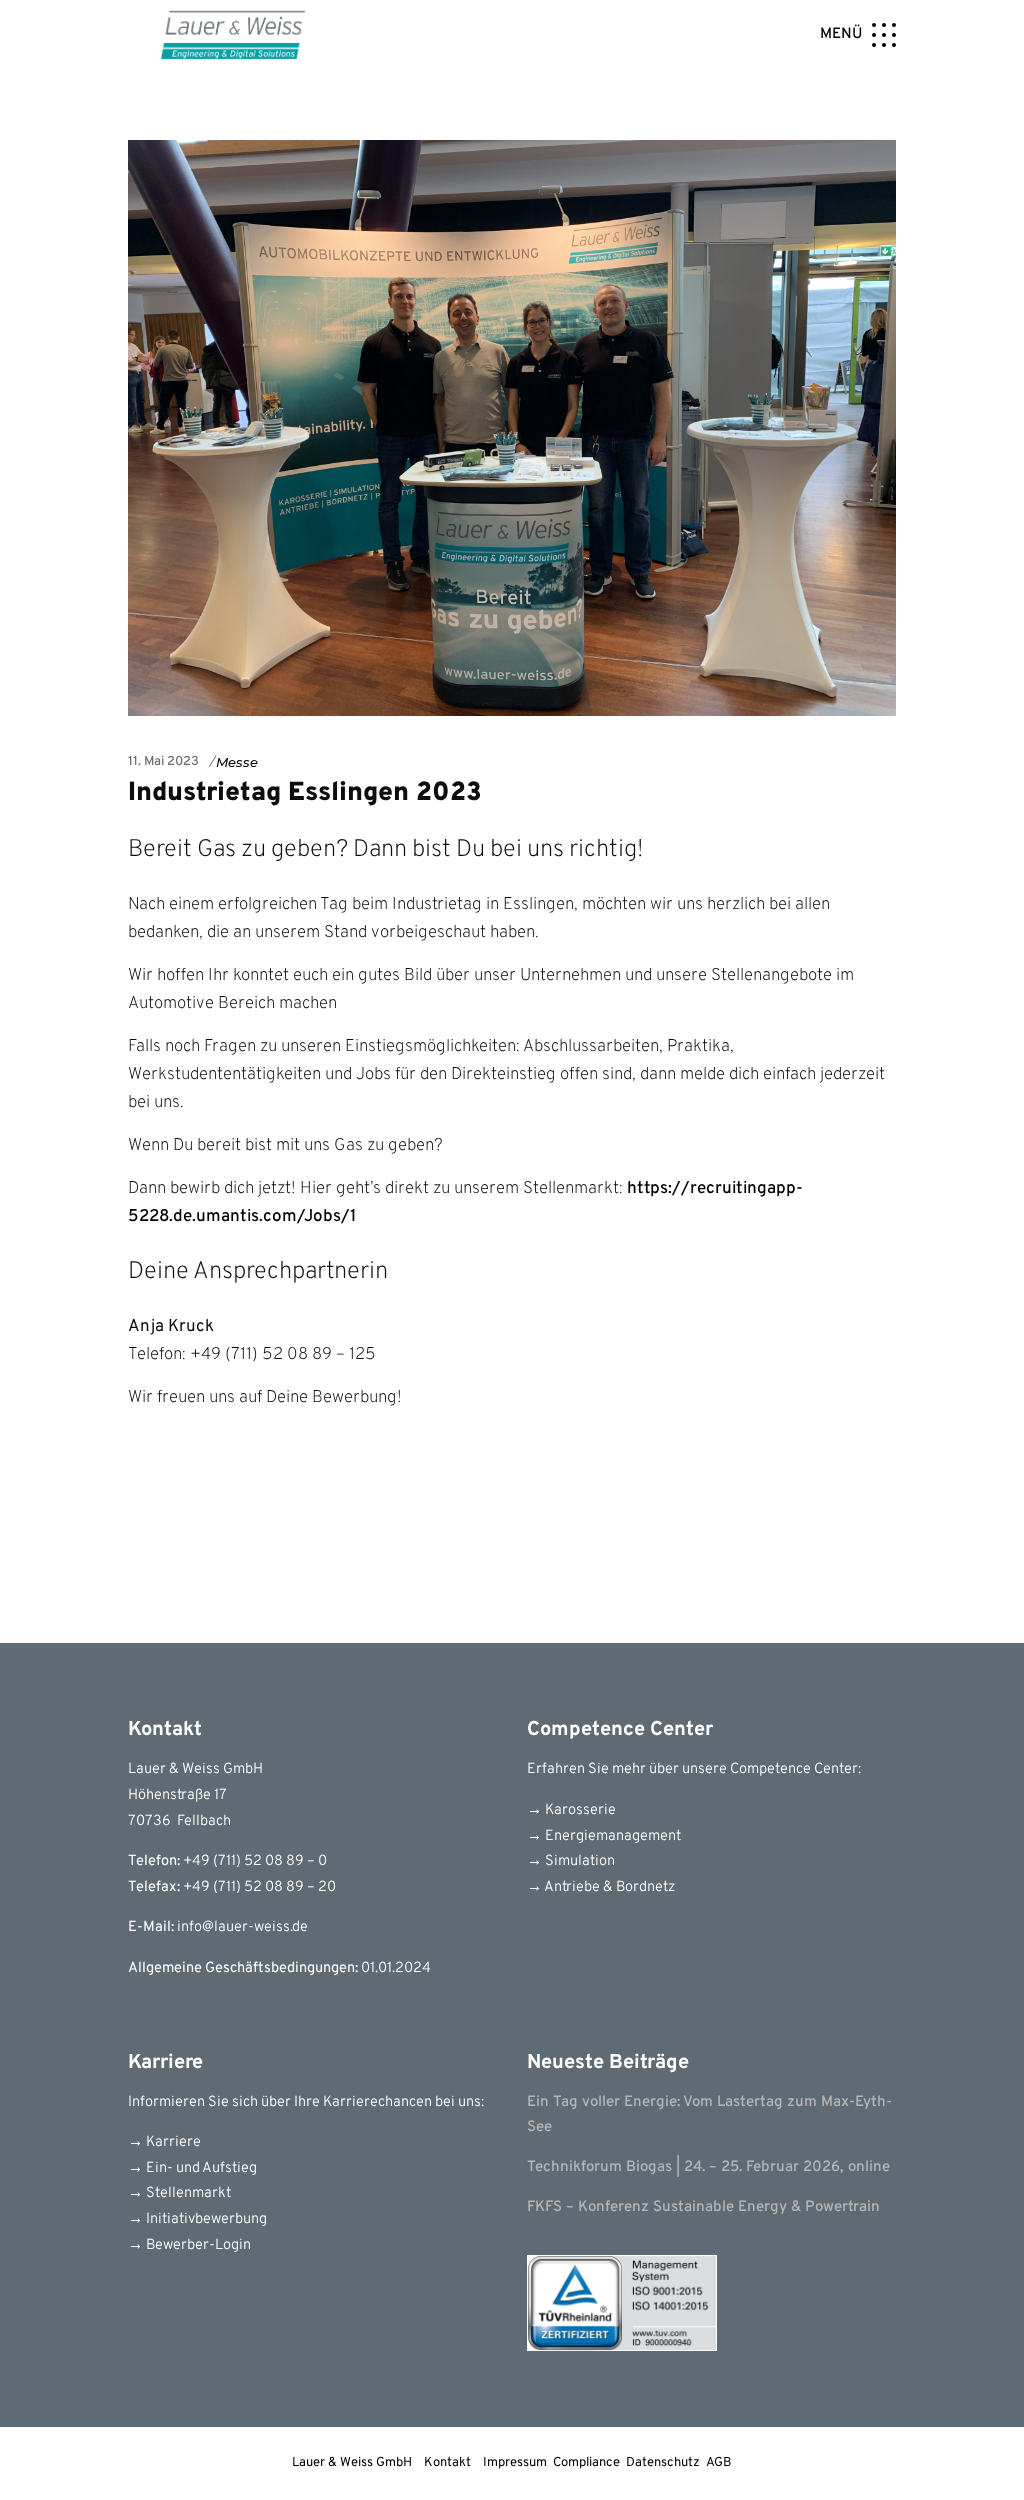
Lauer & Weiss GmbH (352, 2463)
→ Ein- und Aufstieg (192, 2168)
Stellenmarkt (187, 2193)
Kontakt (447, 2463)
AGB (719, 2463)
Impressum (515, 2463)
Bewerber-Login (197, 2245)
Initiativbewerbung (205, 2219)
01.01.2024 (396, 1968)
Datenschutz (663, 2463)
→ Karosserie (571, 1810)
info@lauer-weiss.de (242, 1927)
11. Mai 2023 (163, 762)
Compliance (586, 2463)
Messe (237, 762)
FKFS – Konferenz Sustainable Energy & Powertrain (703, 2207)
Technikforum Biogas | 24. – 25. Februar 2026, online (708, 2167)
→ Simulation (571, 1861)
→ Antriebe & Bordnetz (601, 1887)
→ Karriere (164, 2142)
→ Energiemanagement (604, 1836)
